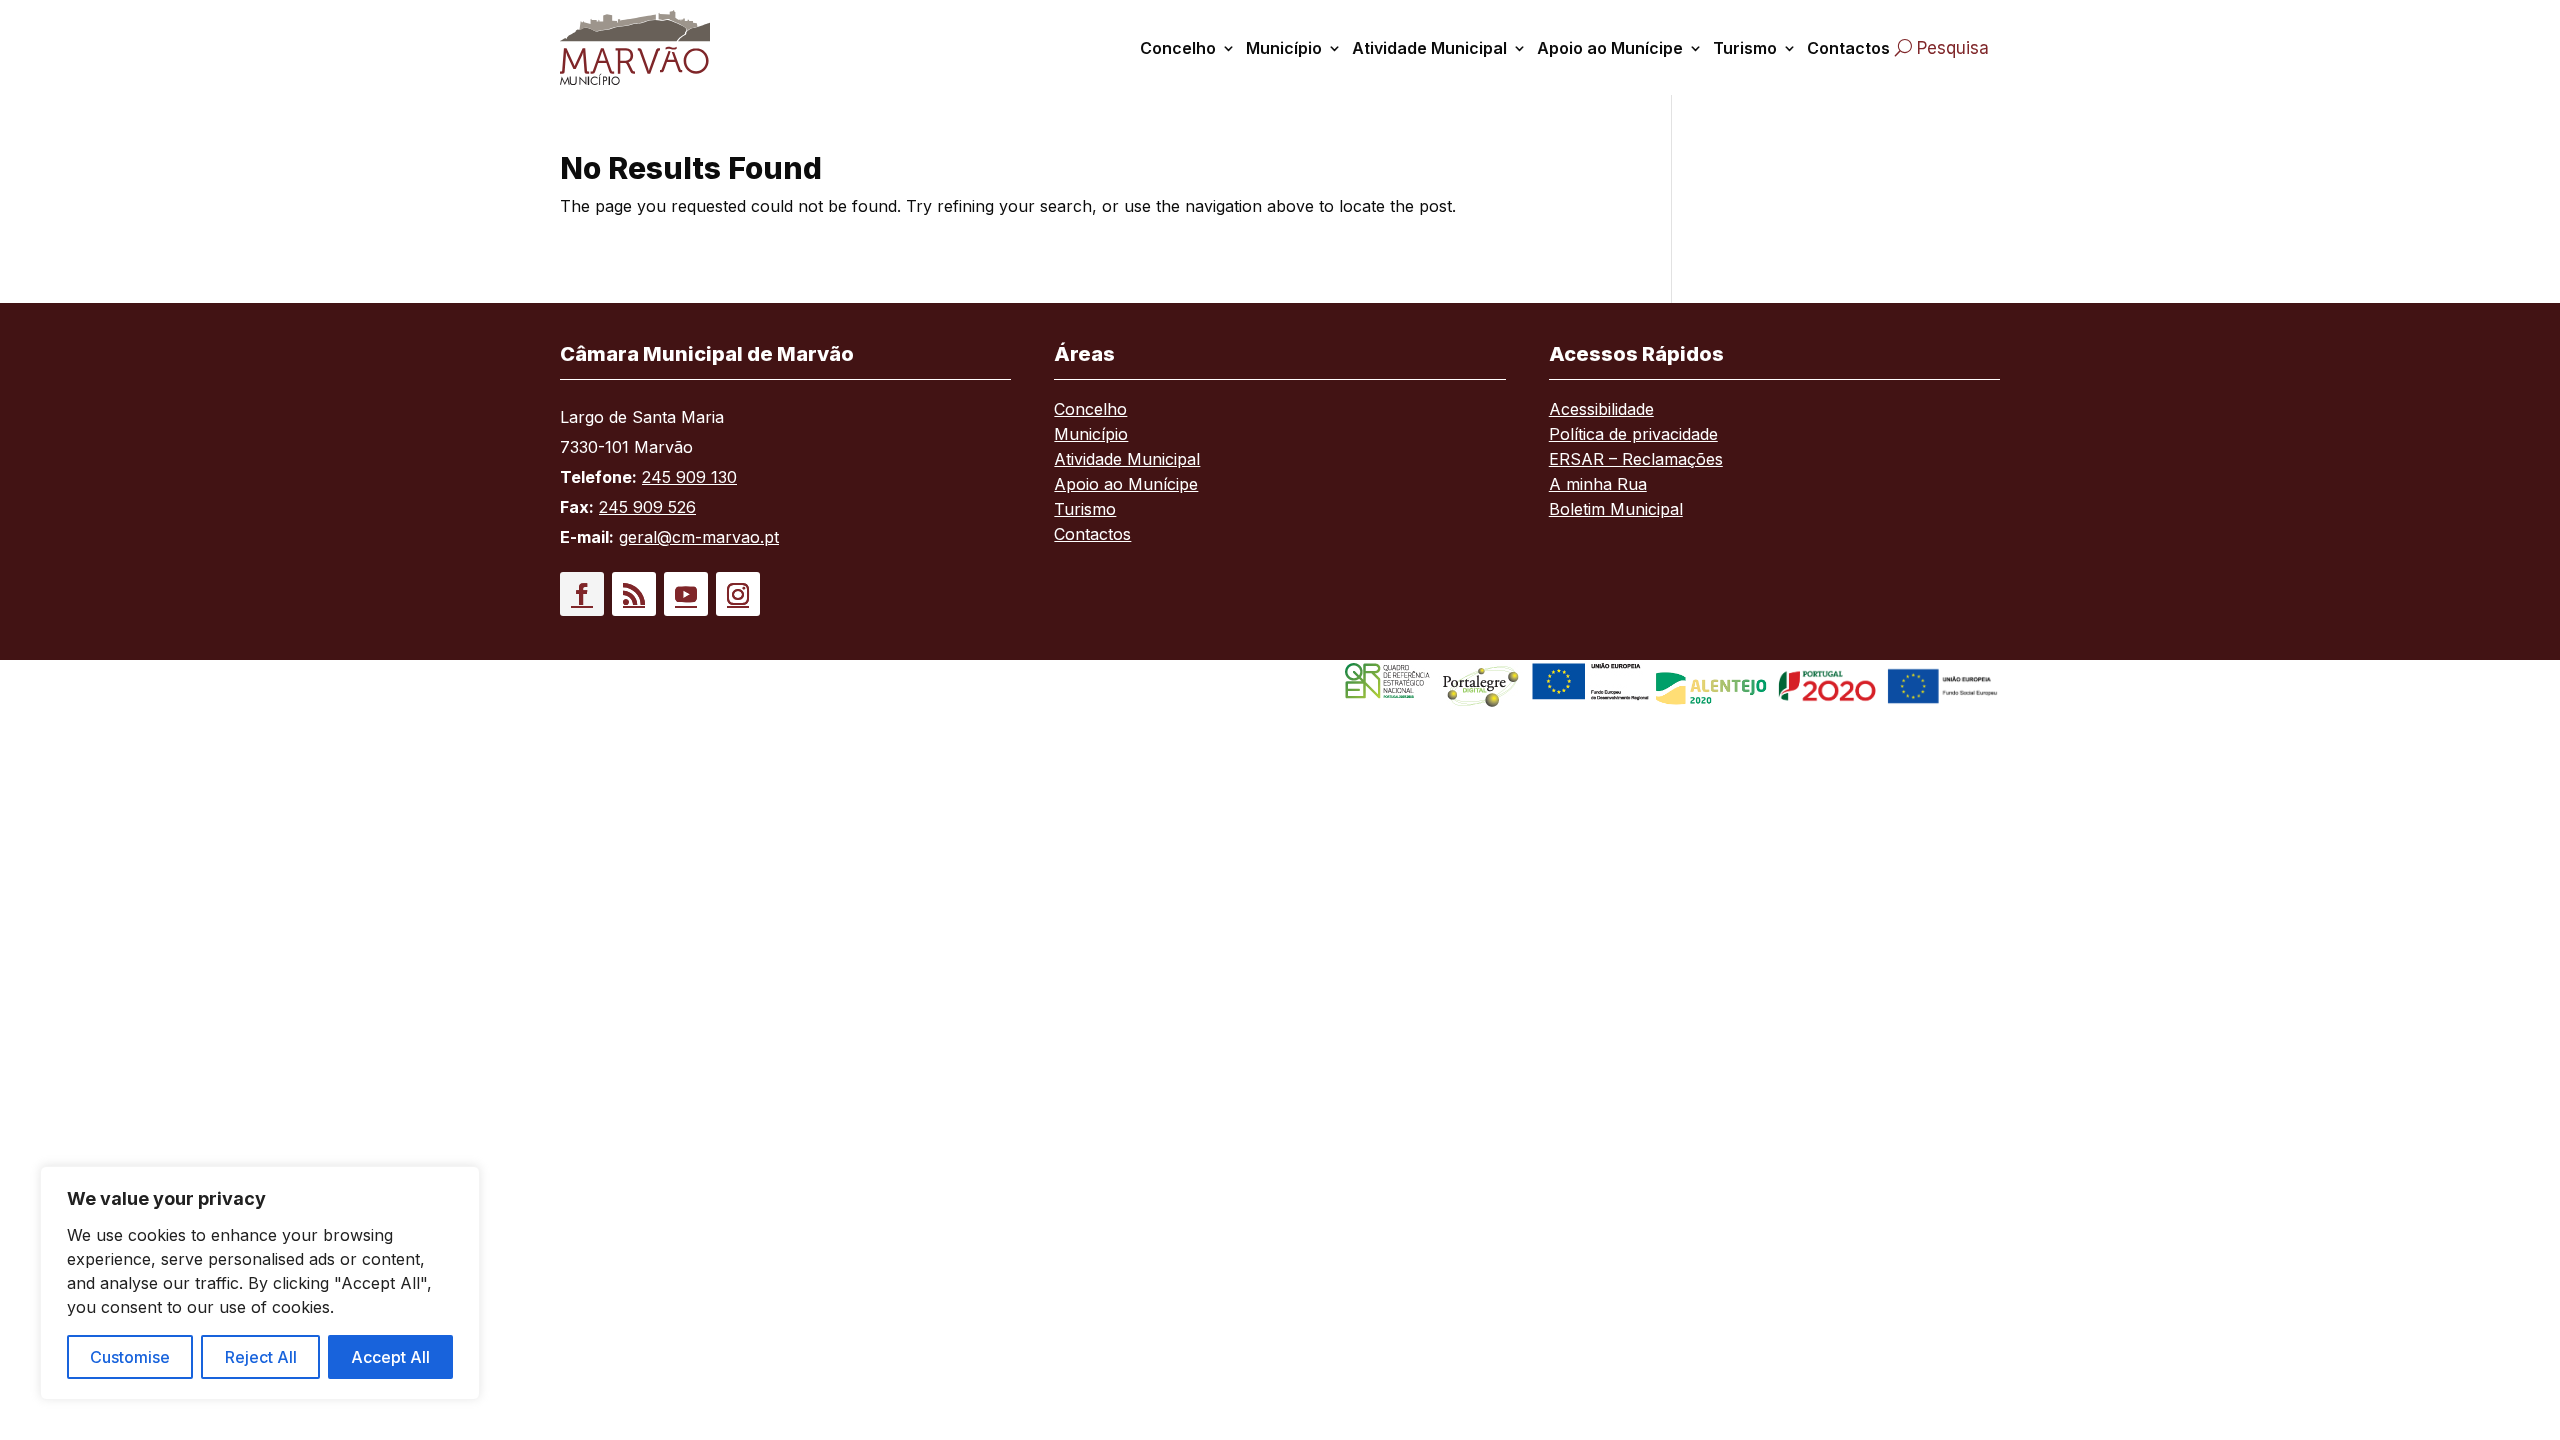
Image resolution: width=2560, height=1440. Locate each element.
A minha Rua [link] (1598, 485)
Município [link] (1284, 48)
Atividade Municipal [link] (1429, 48)
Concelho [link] (1178, 48)
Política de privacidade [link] (1633, 435)
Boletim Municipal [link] (1616, 510)
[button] (582, 594)
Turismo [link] (1745, 48)
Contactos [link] (1848, 48)
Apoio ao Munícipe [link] (1610, 48)
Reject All (261, 1357)
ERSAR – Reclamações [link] (1636, 460)
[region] (260, 1283)
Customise (130, 1357)
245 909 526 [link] (647, 507)
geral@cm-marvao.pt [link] (699, 537)
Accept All (390, 1357)
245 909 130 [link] (689, 477)
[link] (658, 47)
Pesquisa (1953, 48)
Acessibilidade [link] (1601, 410)
